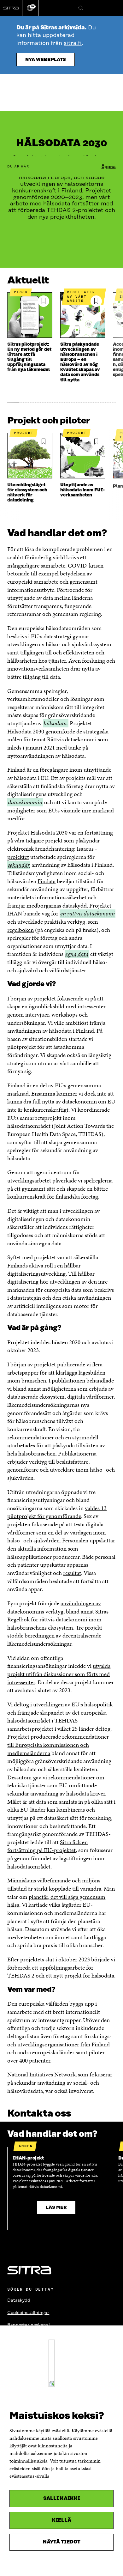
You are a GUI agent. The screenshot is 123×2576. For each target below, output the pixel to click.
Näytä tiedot (62, 2542)
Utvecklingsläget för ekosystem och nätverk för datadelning (27, 493)
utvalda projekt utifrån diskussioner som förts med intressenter (59, 1674)
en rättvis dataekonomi (88, 914)
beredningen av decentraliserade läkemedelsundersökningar (54, 1640)
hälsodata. (56, 723)
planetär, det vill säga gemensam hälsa (56, 1901)
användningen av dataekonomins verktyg (54, 1607)
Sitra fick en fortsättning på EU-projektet (47, 1846)
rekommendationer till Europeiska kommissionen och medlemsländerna (58, 1745)
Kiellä (61, 2520)
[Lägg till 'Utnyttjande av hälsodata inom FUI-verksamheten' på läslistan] (96, 442)
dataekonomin (25, 802)
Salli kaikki (62, 2498)
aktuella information (42, 1549)
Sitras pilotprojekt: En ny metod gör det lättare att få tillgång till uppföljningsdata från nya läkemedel (29, 357)
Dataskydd (19, 2300)
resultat (72, 1573)
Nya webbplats (46, 60)
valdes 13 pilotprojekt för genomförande (57, 1512)
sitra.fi (73, 43)
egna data (77, 954)
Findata (47, 881)
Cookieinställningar (28, 2313)
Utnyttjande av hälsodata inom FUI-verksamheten (82, 490)
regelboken (20, 930)
